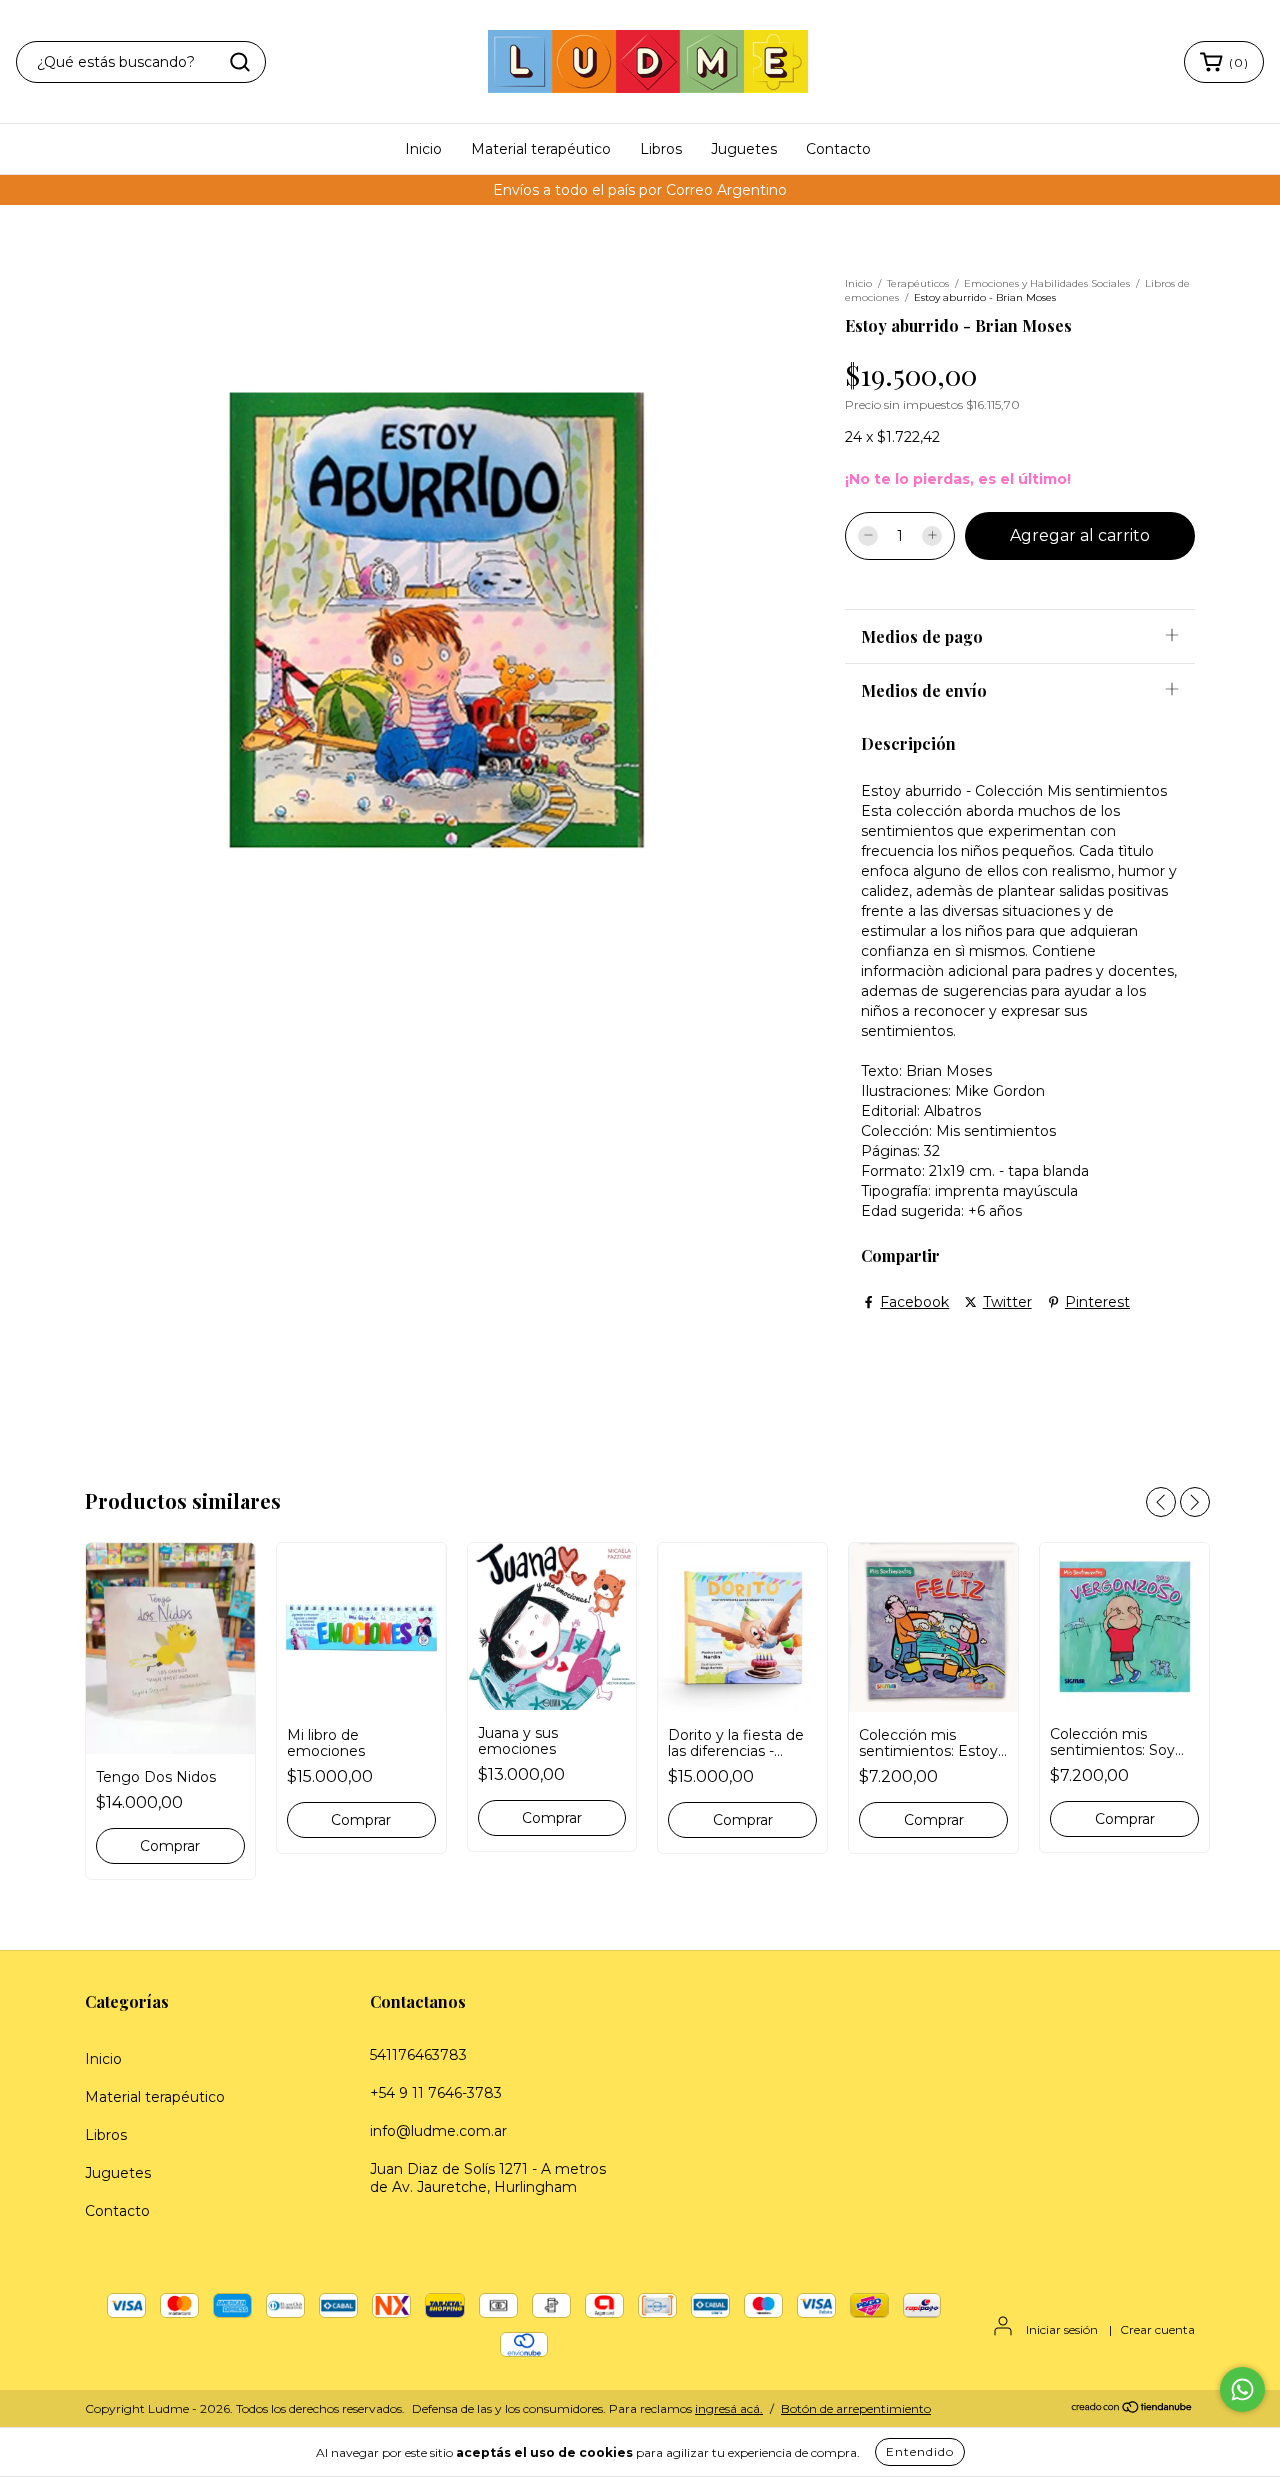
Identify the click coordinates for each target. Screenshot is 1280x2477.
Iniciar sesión (1062, 2329)
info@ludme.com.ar (438, 2131)
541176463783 (418, 2055)
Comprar (743, 1820)
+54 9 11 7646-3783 (436, 2093)
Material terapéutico (541, 149)
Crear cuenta (1157, 2329)
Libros (661, 149)
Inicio (423, 149)
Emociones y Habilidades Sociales (1047, 283)
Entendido (920, 2451)
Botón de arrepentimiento (856, 2408)
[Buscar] (240, 62)
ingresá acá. (729, 2408)
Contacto (838, 149)
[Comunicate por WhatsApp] (1242, 2389)
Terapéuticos (918, 283)
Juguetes (744, 149)
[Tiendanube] (1132, 2409)
